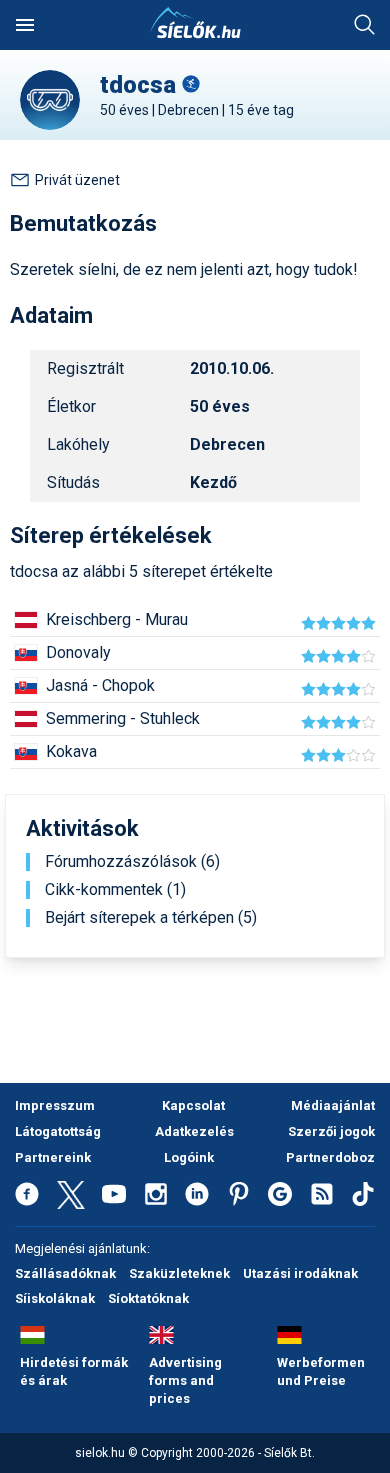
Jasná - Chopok (100, 685)
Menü (25, 25)
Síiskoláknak (55, 1298)
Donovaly (78, 652)
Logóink (189, 1157)
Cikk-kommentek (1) (115, 890)
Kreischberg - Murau (117, 619)
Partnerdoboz (330, 1157)
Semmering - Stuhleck (123, 718)
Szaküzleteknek (179, 1273)
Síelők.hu (195, 23)
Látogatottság (58, 1131)
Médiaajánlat (333, 1105)
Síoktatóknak (148, 1298)
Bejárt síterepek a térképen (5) (151, 918)
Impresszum (55, 1105)
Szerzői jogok (331, 1131)
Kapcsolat (193, 1105)
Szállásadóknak (65, 1273)
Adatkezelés (194, 1131)
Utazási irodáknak (300, 1273)
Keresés (365, 25)
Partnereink (53, 1157)
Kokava (71, 751)
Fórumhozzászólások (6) (132, 862)
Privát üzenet (77, 180)
